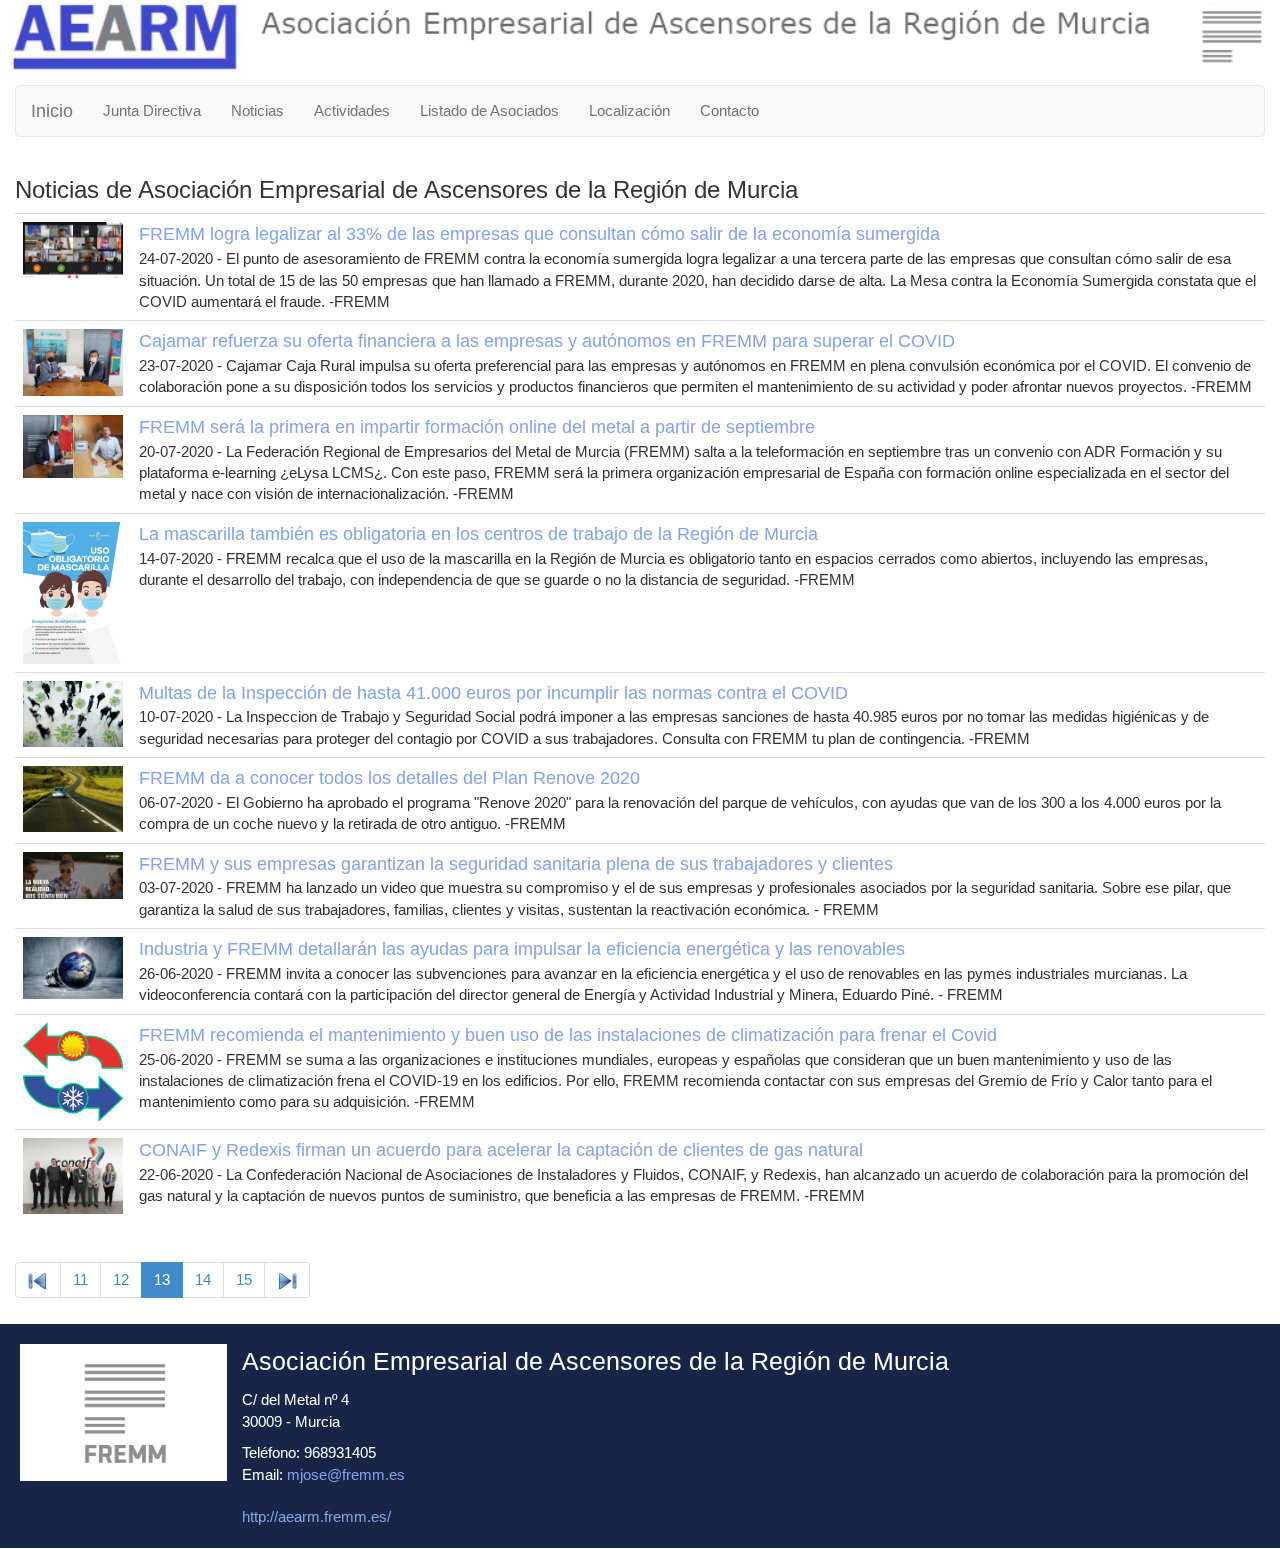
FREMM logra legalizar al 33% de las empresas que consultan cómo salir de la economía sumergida (539, 234)
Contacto (729, 110)
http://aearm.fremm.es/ (316, 1516)
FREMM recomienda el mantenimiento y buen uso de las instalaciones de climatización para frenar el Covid (568, 1035)
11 (80, 1279)
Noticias (257, 110)
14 (203, 1279)
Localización (629, 110)
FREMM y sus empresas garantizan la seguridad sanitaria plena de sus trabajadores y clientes (516, 864)
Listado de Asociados (489, 110)
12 (121, 1279)
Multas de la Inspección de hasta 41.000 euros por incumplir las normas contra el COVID (493, 693)
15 (244, 1279)
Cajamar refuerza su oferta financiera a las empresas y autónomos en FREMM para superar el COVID (547, 341)
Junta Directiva (152, 110)
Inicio (52, 111)
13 (162, 1279)
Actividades (352, 110)
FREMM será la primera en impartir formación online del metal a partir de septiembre (477, 427)
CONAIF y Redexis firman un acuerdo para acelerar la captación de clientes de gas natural (501, 1150)
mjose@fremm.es (346, 1474)
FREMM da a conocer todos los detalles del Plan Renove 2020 (389, 778)
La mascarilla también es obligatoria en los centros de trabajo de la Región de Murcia (478, 534)
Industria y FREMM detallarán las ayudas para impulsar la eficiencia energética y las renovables (522, 949)
